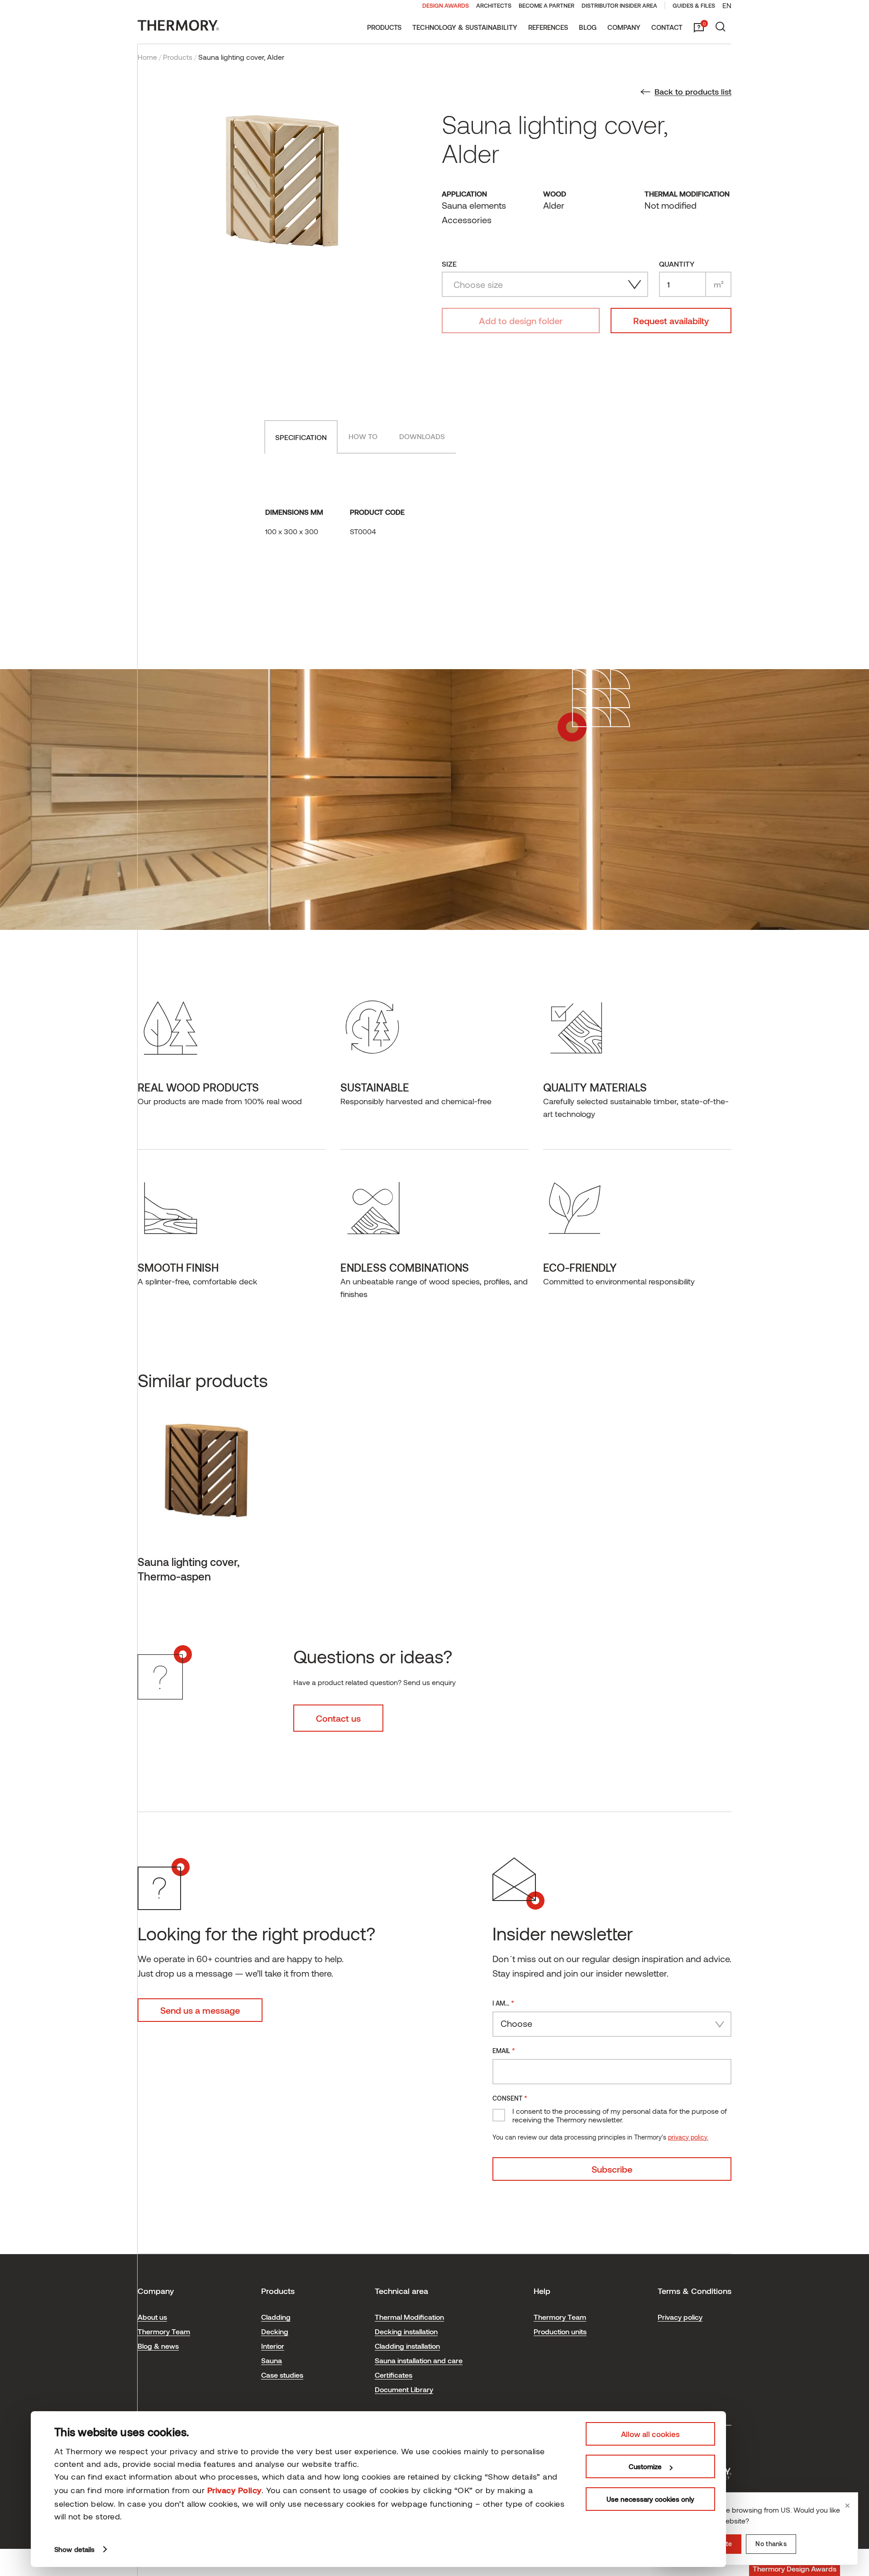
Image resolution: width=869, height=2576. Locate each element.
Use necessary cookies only (650, 2499)
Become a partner (547, 5)
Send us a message (200, 2010)
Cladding (276, 2317)
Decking (275, 2331)
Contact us (338, 1718)
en (727, 5)
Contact (667, 27)
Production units (560, 2331)
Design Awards (446, 5)
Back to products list (693, 91)
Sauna (272, 2360)
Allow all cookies (650, 2434)
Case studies (282, 2375)
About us (152, 2317)
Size (449, 264)
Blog (588, 27)
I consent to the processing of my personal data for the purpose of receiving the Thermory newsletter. (620, 2115)
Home (147, 57)
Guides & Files (694, 5)
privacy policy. (688, 2137)
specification (301, 437)
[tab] (301, 437)
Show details (74, 2549)
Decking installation (406, 2331)
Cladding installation (407, 2346)
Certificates (394, 2375)
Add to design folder (521, 321)
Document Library (404, 2389)
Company (624, 27)
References (548, 27)
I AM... (503, 2003)
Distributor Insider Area (619, 5)
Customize (645, 2466)
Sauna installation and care (419, 2360)
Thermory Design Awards (795, 2569)
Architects (494, 5)
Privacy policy (680, 2317)
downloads (422, 436)
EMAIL (504, 2050)
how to (363, 436)
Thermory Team (164, 2331)
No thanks (771, 2544)
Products (384, 27)
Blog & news (158, 2346)
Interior (273, 2346)
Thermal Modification (409, 2317)
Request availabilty (671, 321)
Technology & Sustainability (465, 27)
